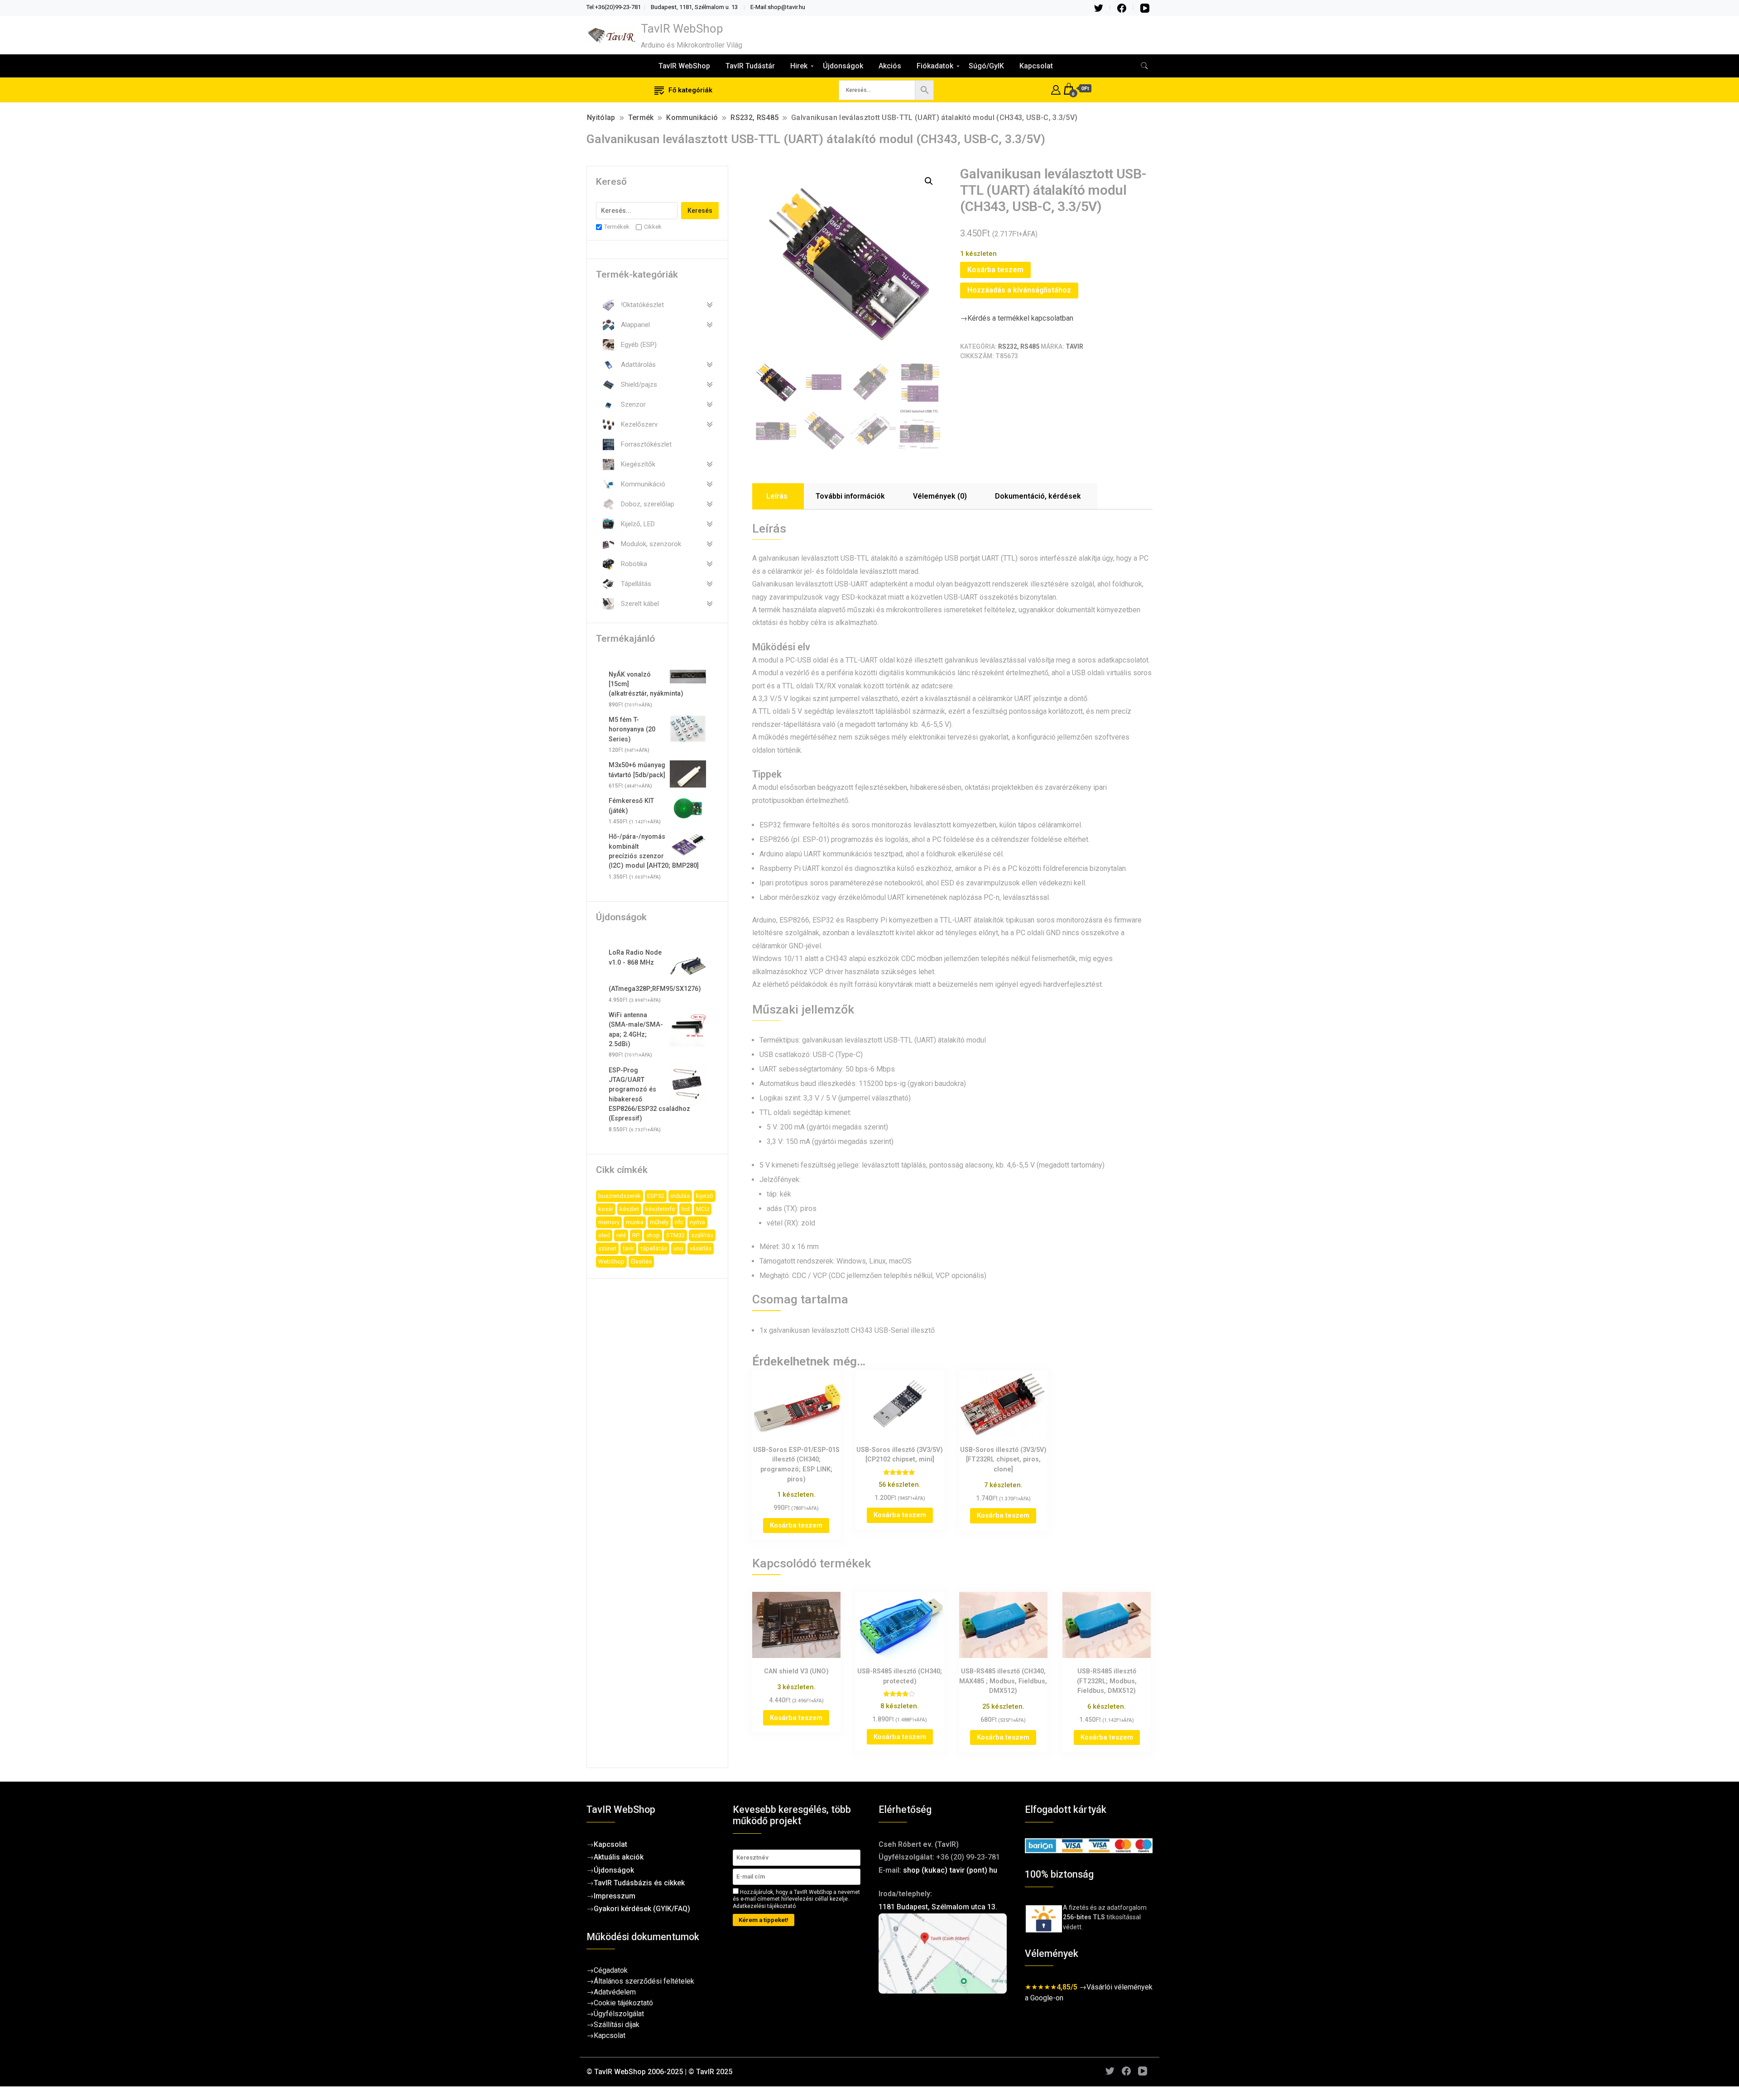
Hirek (799, 66)
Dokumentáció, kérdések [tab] (1038, 496)
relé (621, 1235)
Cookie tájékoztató (623, 2003)
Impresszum (615, 1896)
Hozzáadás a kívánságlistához (1019, 290)
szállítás (702, 1235)
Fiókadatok (935, 66)
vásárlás (701, 1248)
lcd (686, 1209)
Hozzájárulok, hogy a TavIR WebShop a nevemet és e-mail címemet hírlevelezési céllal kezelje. (796, 1899)
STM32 (675, 1235)
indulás (680, 1196)
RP (636, 1235)
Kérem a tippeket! (764, 1920)
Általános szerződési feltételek (644, 1981)
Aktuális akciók (619, 1857)
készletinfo (660, 1209)
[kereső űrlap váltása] (1144, 66)
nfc (679, 1222)
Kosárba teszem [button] (796, 1525)
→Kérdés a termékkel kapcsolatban (1017, 318)
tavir (628, 1248)
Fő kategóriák (690, 90)
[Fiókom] (1056, 89)
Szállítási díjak (617, 2025)
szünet (607, 1248)
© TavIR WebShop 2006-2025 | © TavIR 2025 (659, 2072)
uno (678, 1248)
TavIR (1074, 346)
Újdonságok (843, 66)
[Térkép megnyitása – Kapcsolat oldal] (943, 1953)
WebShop (611, 1261)
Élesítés (641, 1261)
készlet (629, 1209)
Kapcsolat (1036, 66)
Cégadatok (611, 1970)
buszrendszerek (620, 1196)
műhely (659, 1222)
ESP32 (656, 1196)
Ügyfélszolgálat (619, 2014)
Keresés (700, 211)
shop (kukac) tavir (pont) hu (950, 1870)
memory (609, 1222)
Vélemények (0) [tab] (940, 496)
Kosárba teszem (995, 270)
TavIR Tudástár (750, 66)
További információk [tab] (850, 496)
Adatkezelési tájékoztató (764, 1906)
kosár (606, 1209)
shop (653, 1235)
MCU (703, 1209)
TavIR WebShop (682, 29)
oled (604, 1235)
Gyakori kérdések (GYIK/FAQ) (642, 1909)
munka (635, 1222)
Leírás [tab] (777, 496)
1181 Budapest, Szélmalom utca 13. (938, 1907)
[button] (929, 181)
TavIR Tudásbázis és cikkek (639, 1883)
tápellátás (654, 1248)
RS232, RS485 (1019, 346)
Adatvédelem (615, 1992)
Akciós (890, 66)
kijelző (705, 1196)
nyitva (697, 1222)
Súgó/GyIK (986, 66)
